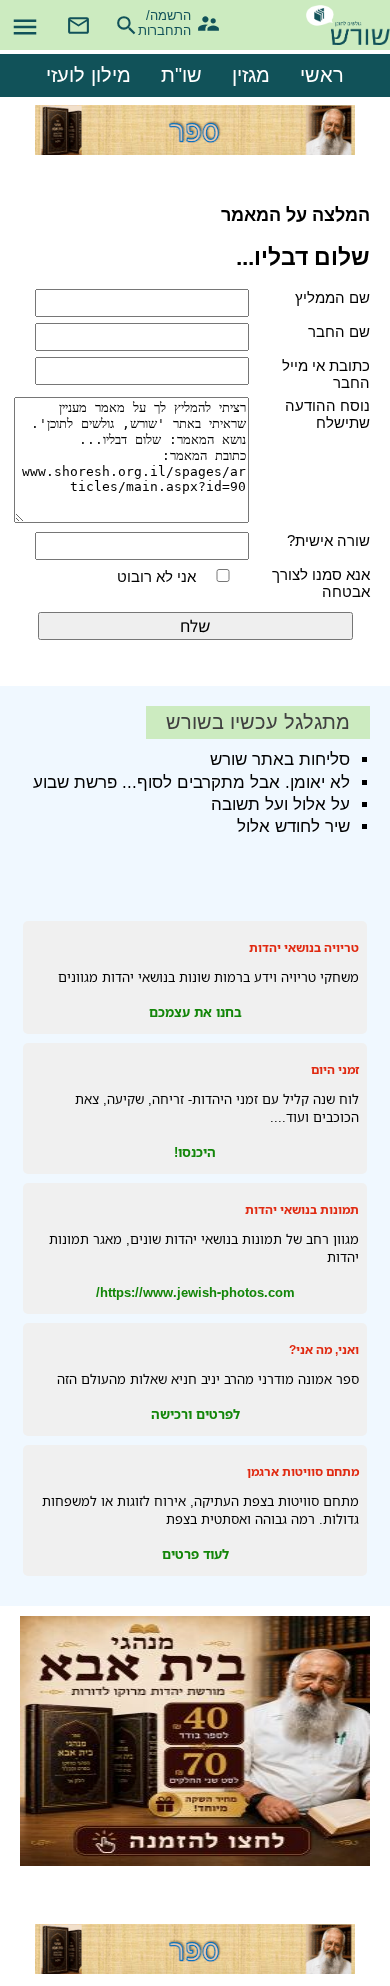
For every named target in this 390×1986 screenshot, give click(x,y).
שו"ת (181, 75)
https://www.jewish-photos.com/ (195, 1292)
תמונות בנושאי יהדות (302, 1209)
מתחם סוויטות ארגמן (303, 1471)
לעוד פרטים (195, 1554)
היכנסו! (195, 1152)
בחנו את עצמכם (195, 1012)
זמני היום (335, 1069)
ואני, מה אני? (324, 1349)
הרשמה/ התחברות (173, 20)
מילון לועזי (88, 75)
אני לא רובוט (156, 576)
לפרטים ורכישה (195, 1414)
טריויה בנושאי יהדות (304, 947)
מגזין (251, 75)
